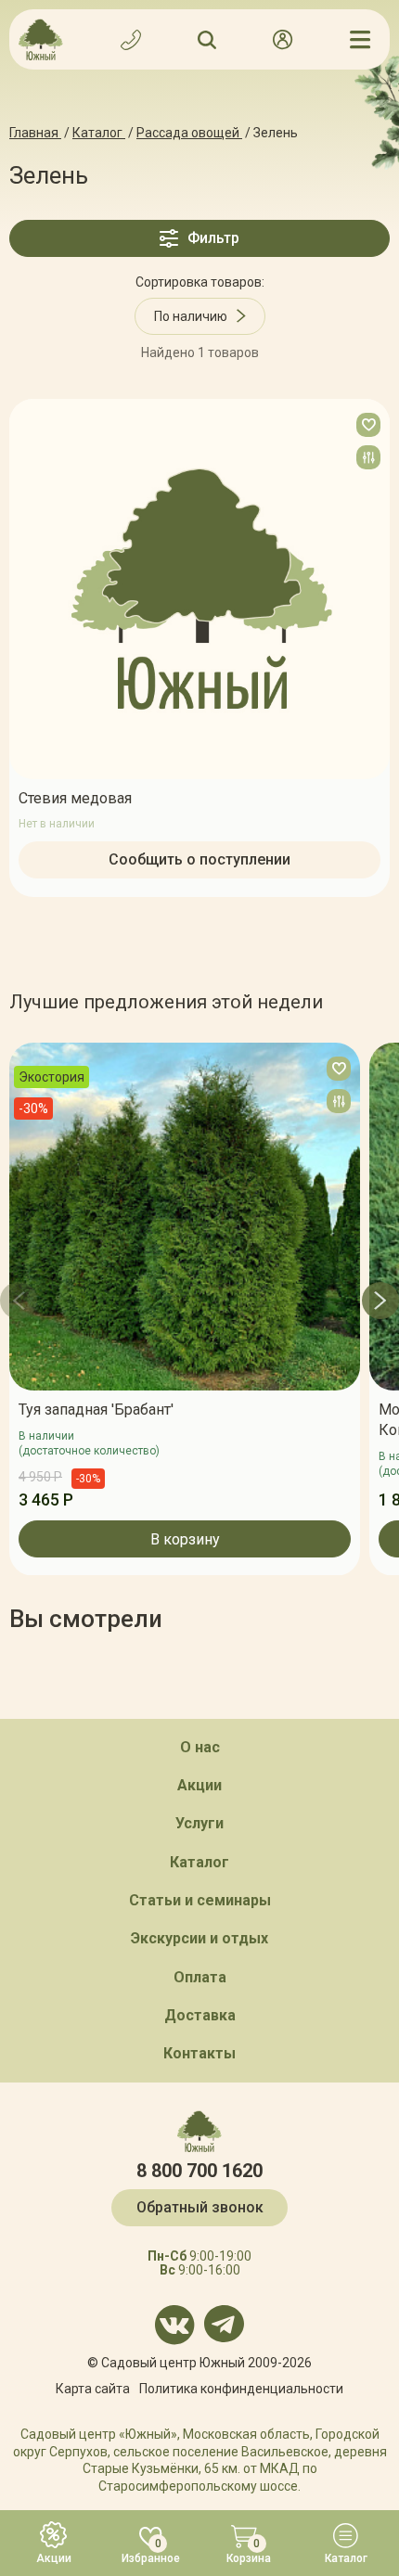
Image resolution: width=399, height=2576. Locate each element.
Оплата (200, 1977)
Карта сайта (93, 2389)
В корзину (185, 1538)
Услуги (199, 1823)
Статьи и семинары (200, 1900)
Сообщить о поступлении (199, 859)
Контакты (199, 2053)
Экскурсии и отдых (199, 1938)
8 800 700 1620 (199, 2171)
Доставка (200, 2015)
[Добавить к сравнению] (368, 457)
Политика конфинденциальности (241, 2389)
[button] (19, 1301)
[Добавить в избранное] (368, 425)
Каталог (199, 1862)
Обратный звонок (200, 2207)
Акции (199, 1785)
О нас (200, 1747)
